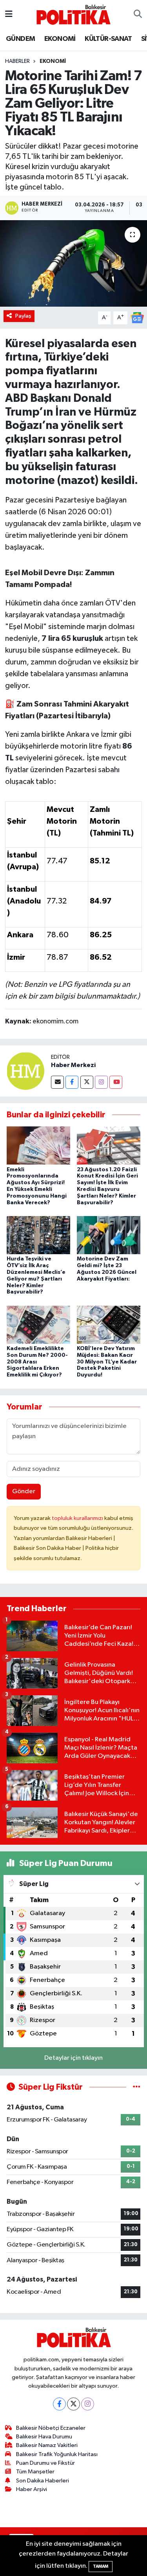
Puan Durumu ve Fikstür (45, 2463)
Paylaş (23, 316)
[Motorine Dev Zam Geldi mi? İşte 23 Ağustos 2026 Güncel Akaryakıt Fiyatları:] (109, 1235)
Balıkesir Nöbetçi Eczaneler (51, 2428)
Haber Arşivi (32, 2489)
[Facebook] (72, 1082)
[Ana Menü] (9, 14)
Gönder (24, 1491)
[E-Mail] (57, 1082)
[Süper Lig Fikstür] (137, 2087)
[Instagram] (101, 1082)
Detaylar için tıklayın (73, 2058)
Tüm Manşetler (35, 2472)
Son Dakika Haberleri (43, 2481)
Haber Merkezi (73, 1065)
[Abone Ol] (137, 317)
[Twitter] (87, 1082)
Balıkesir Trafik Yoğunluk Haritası (57, 2454)
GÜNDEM (20, 39)
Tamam (101, 2566)
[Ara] (138, 15)
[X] (73, 2404)
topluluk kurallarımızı (78, 1518)
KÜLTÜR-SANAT (108, 39)
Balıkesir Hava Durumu (44, 2437)
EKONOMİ (60, 39)
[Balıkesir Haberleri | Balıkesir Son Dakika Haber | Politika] (73, 14)
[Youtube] (116, 1082)
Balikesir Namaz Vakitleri (47, 2445)
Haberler (17, 61)
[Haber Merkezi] (25, 1071)
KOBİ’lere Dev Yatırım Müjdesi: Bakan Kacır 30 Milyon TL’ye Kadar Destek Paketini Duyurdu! (107, 1362)
